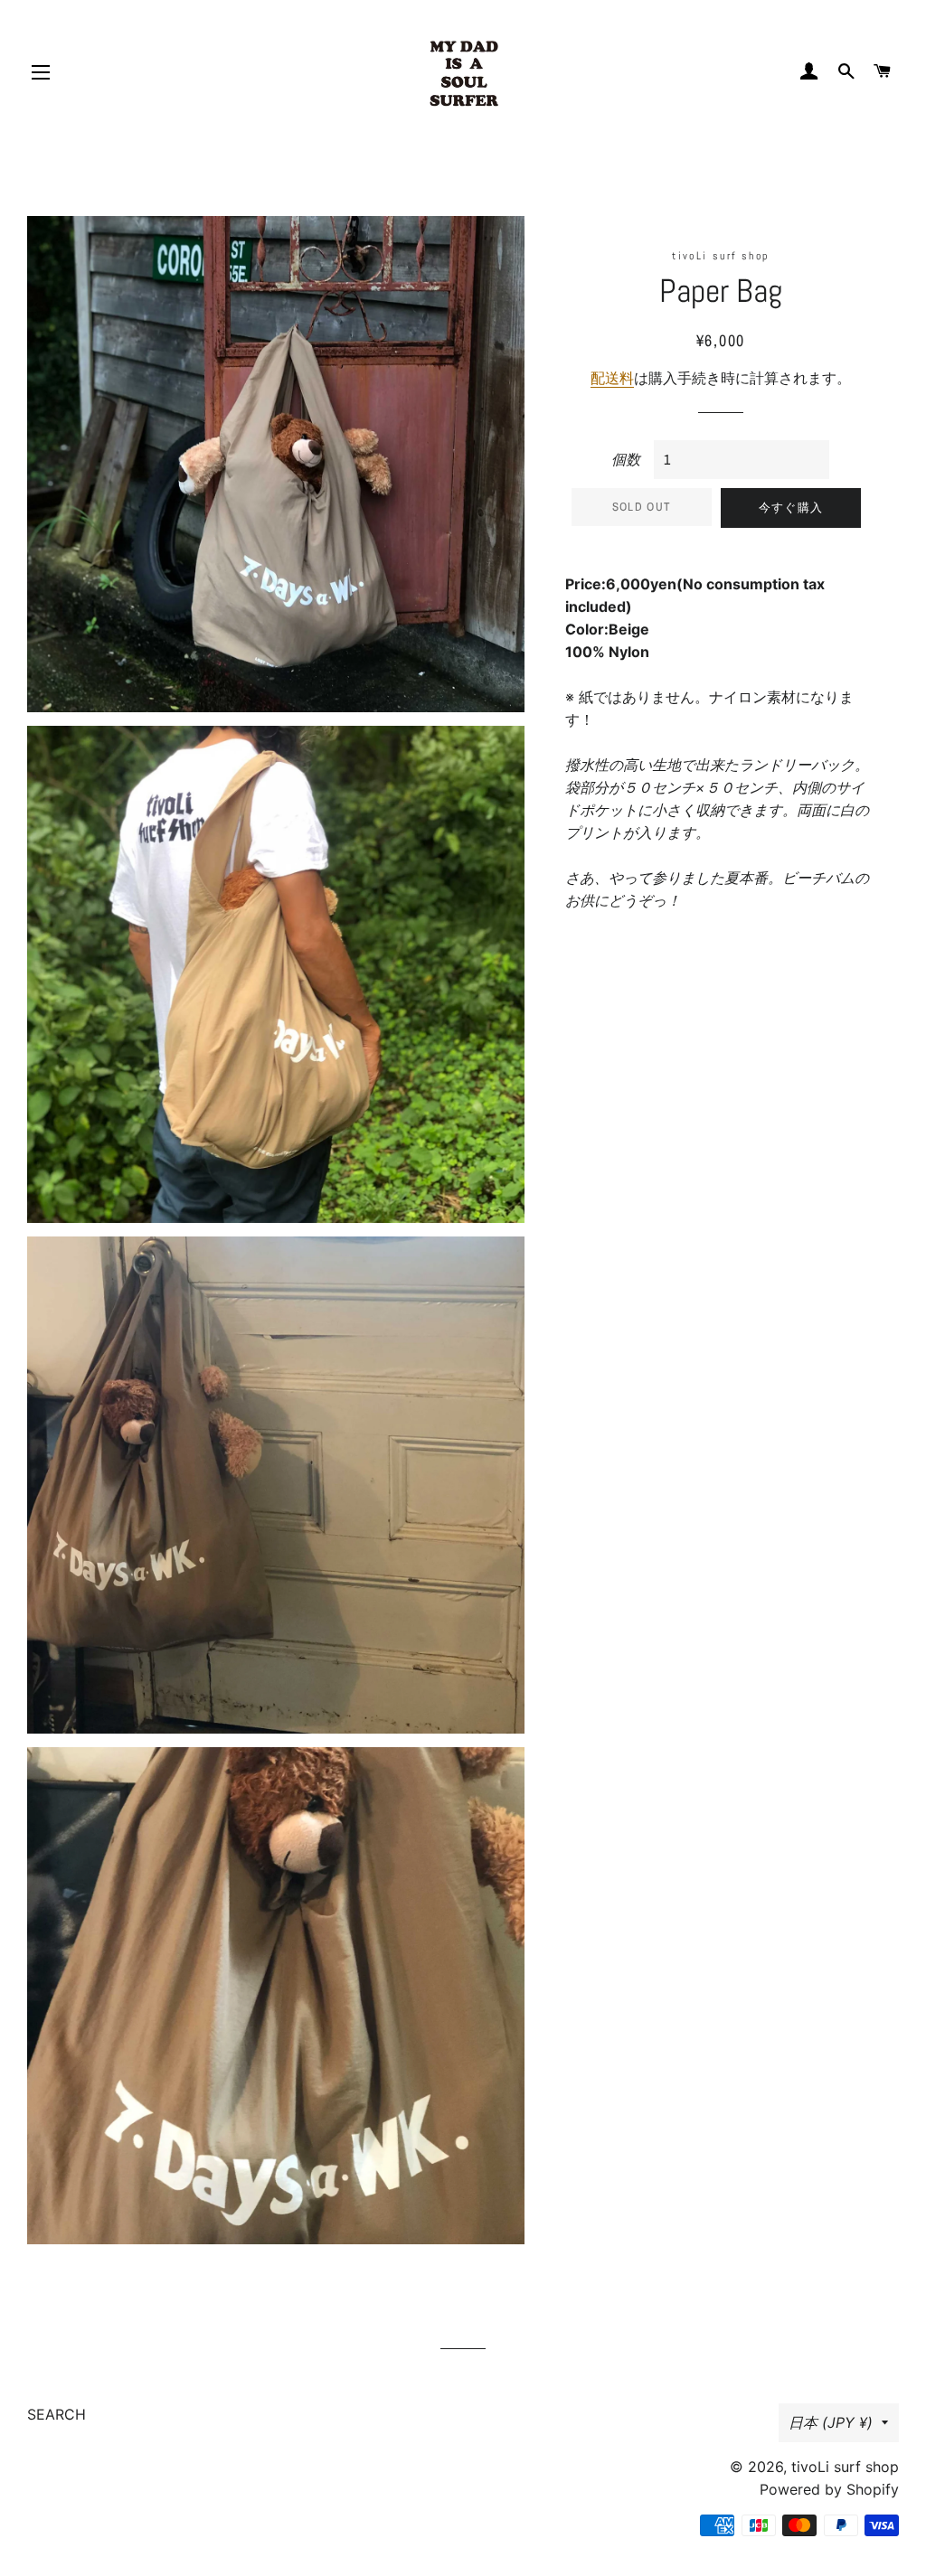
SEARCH (57, 2414)
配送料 (612, 378)
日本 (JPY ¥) (831, 2422)
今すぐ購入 (791, 508)
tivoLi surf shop (845, 2467)
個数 (626, 459)
